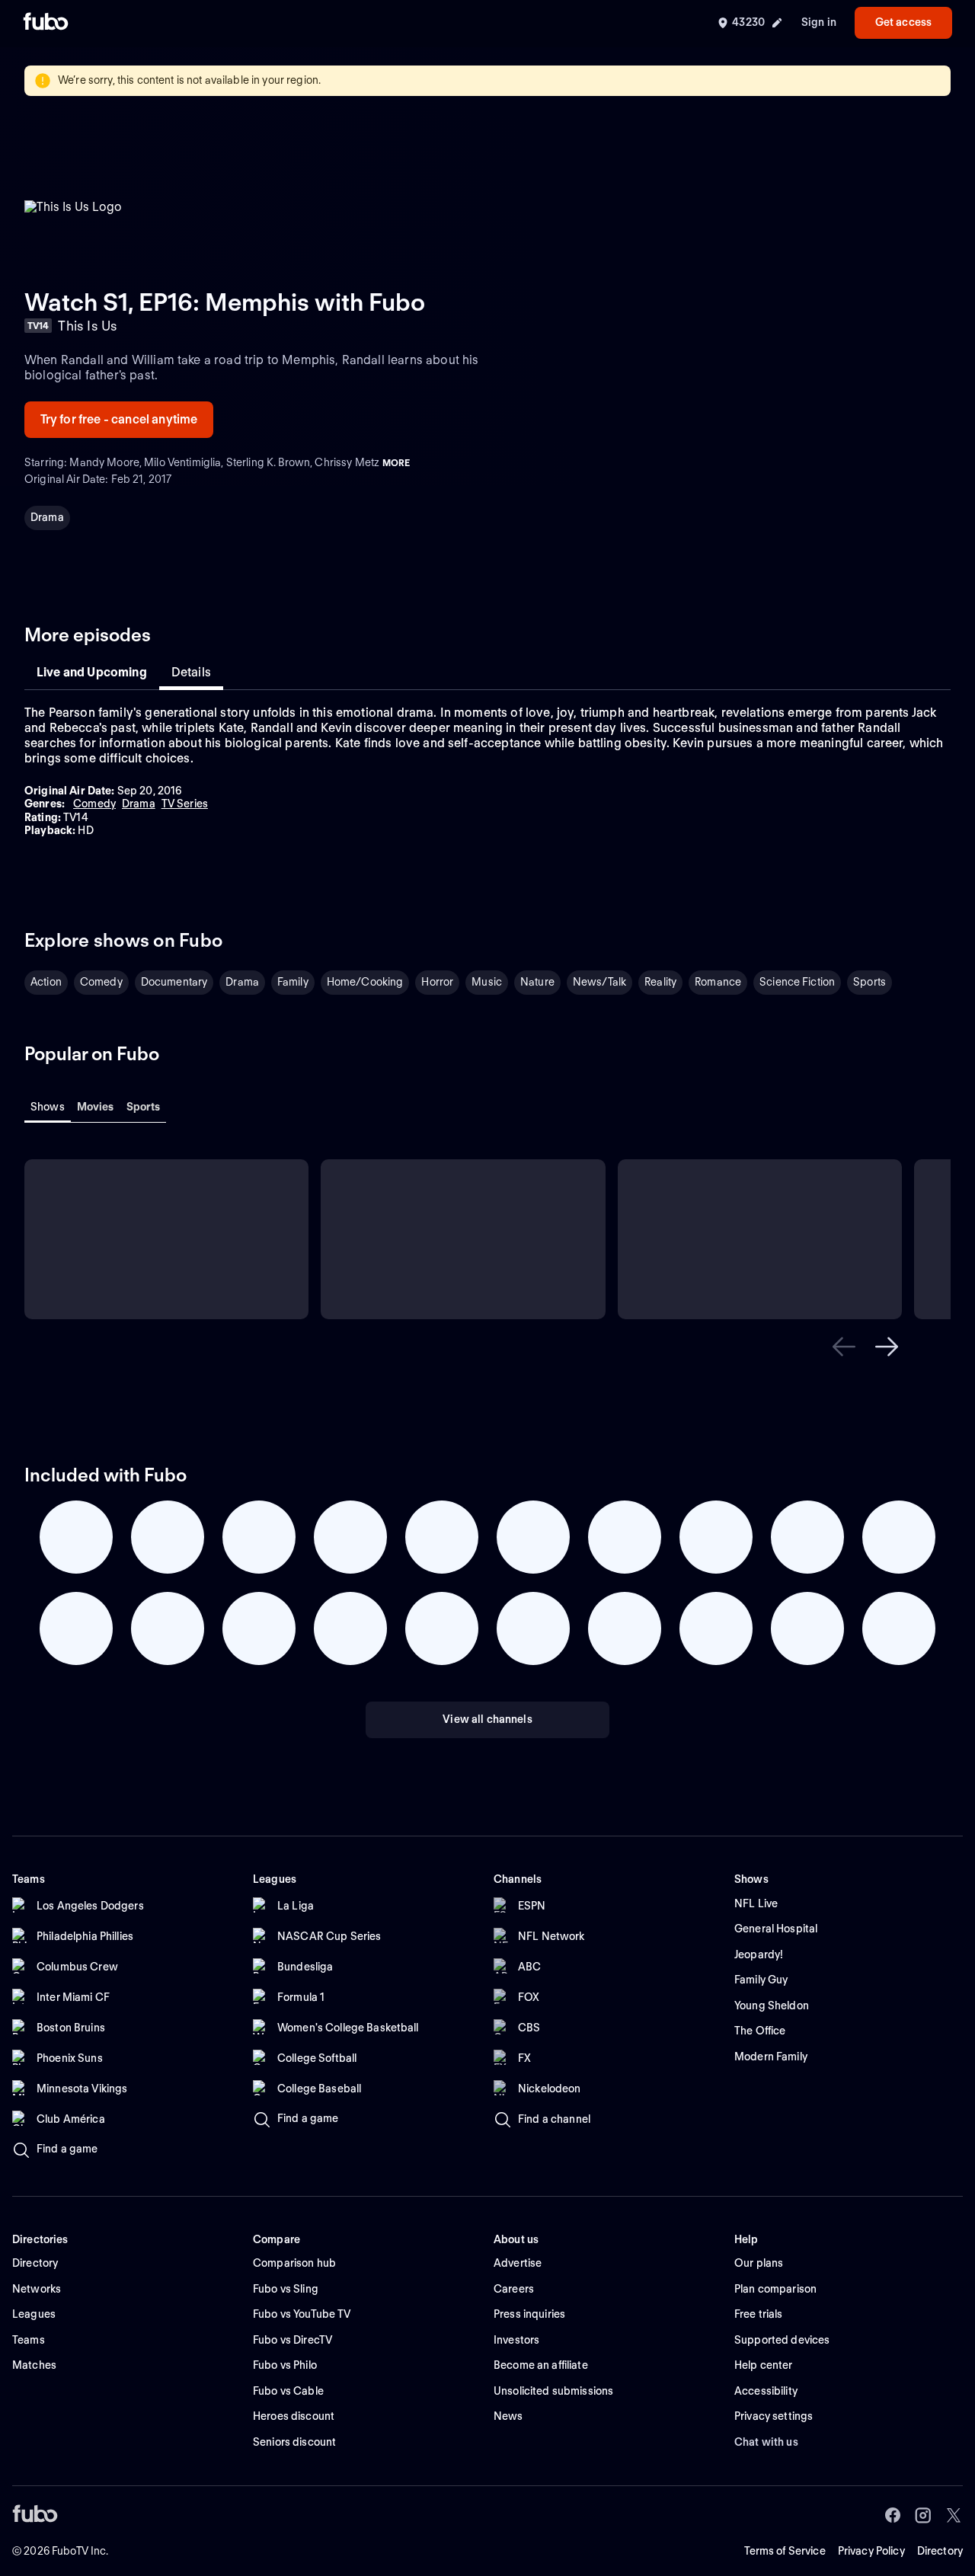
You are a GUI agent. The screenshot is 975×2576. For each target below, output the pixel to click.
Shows (48, 1107)
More (396, 463)
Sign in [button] (819, 22)
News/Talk (599, 982)
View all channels (487, 1719)
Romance (718, 982)
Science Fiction (797, 982)
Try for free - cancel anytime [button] (119, 419)
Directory (940, 2551)
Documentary (174, 982)
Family (293, 982)
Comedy (101, 982)
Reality (660, 982)
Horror (437, 982)
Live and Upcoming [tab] (92, 672)
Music (487, 982)
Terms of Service (785, 2551)
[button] (844, 1347)
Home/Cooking (365, 982)
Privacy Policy (871, 2551)
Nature (537, 982)
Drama (47, 517)
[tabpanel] (487, 772)
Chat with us (766, 2442)
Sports (870, 982)
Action (46, 982)
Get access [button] (903, 22)
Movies (96, 1107)
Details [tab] (191, 672)
